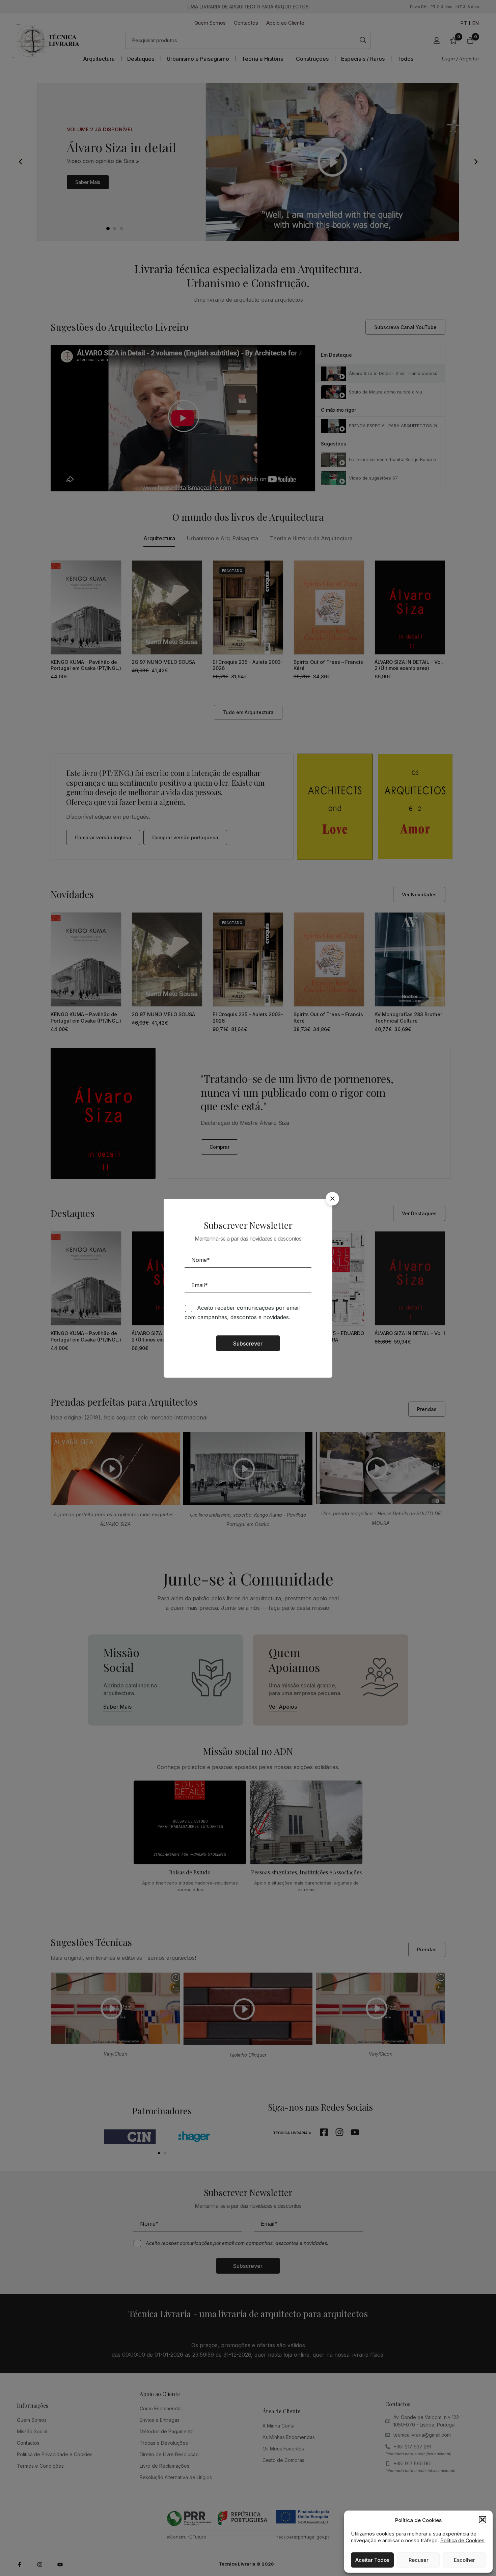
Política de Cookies (462, 2540)
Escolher (464, 2560)
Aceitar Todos (372, 2560)
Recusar (419, 2560)
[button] (483, 2520)
